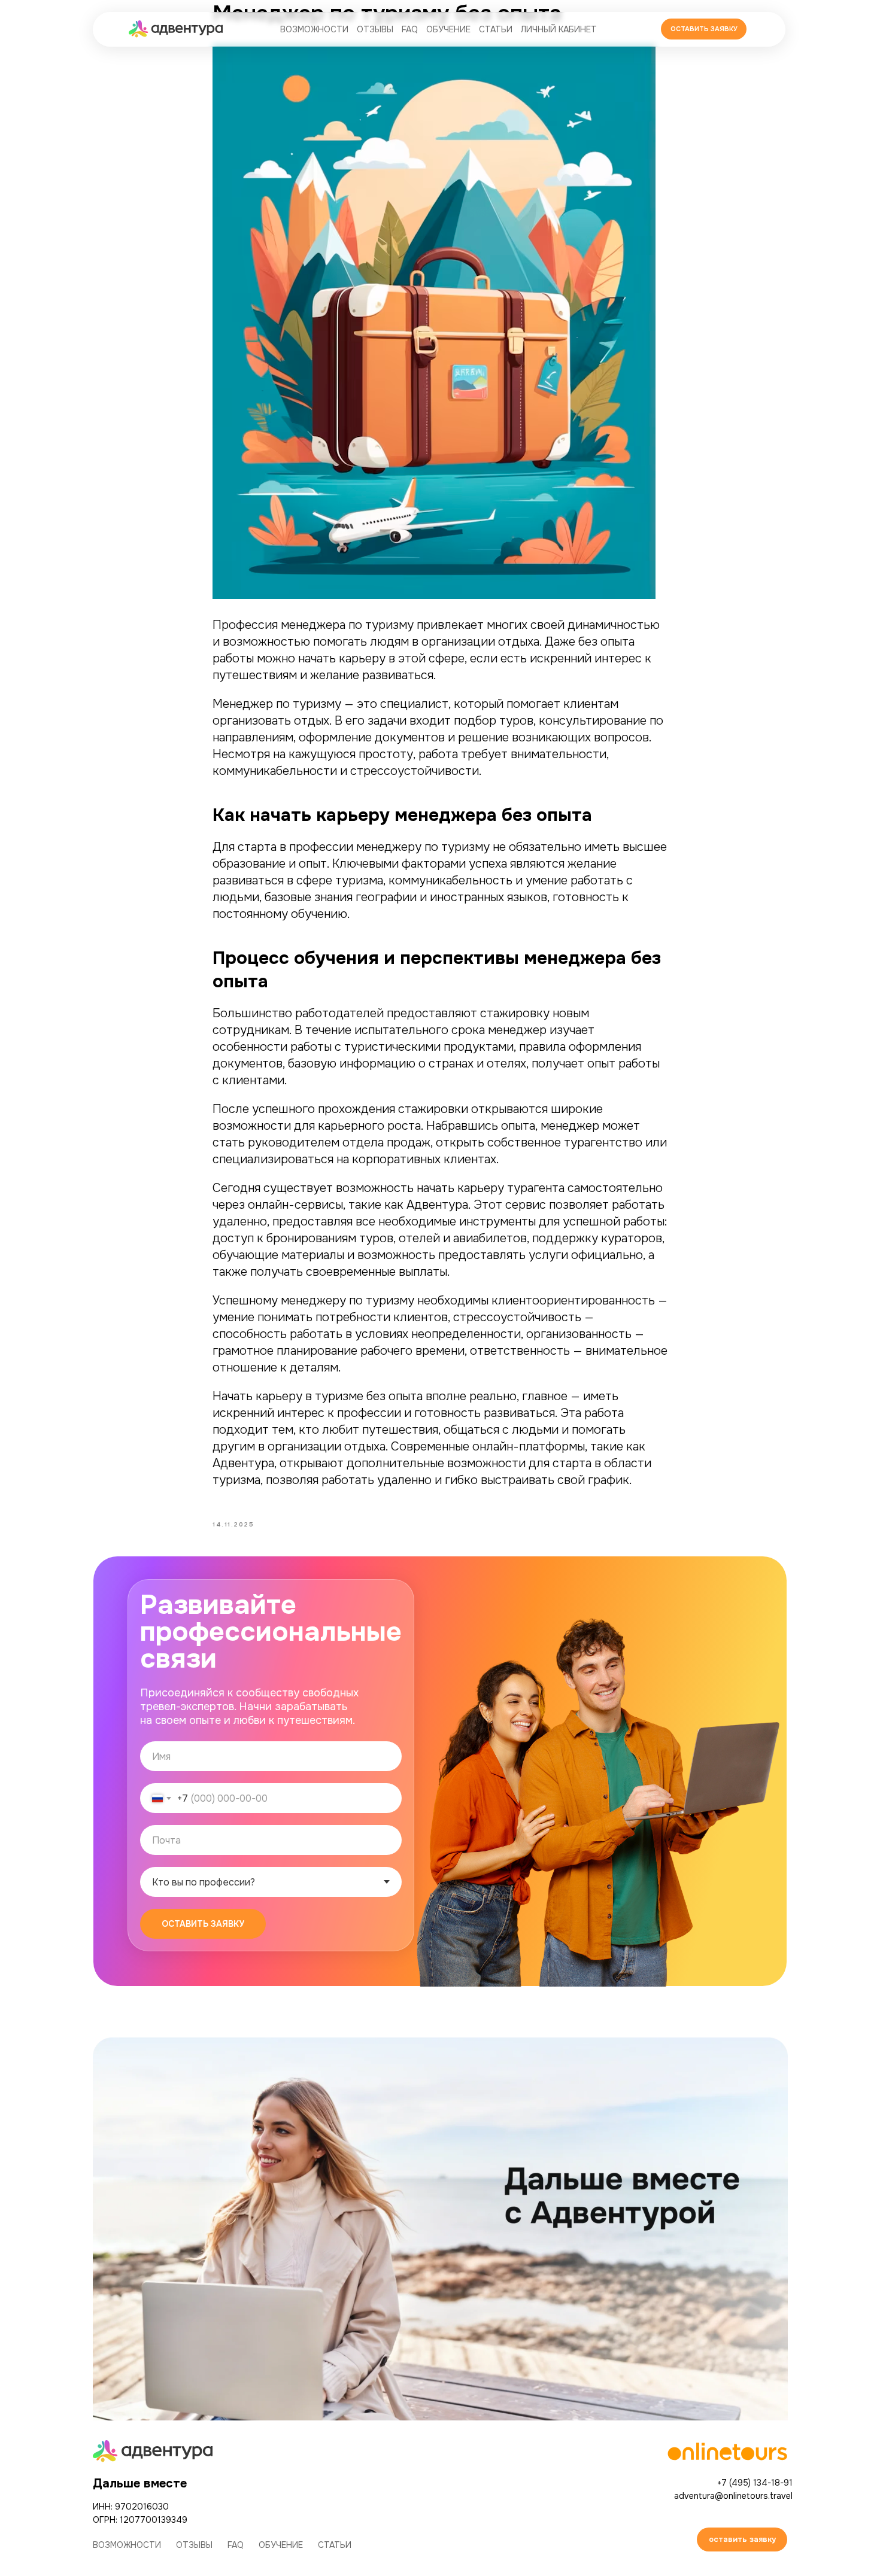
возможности (314, 29)
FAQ (410, 29)
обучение (448, 29)
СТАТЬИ (496, 29)
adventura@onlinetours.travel (733, 2496)
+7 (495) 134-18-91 (755, 2483)
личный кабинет (559, 29)
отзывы (375, 29)
